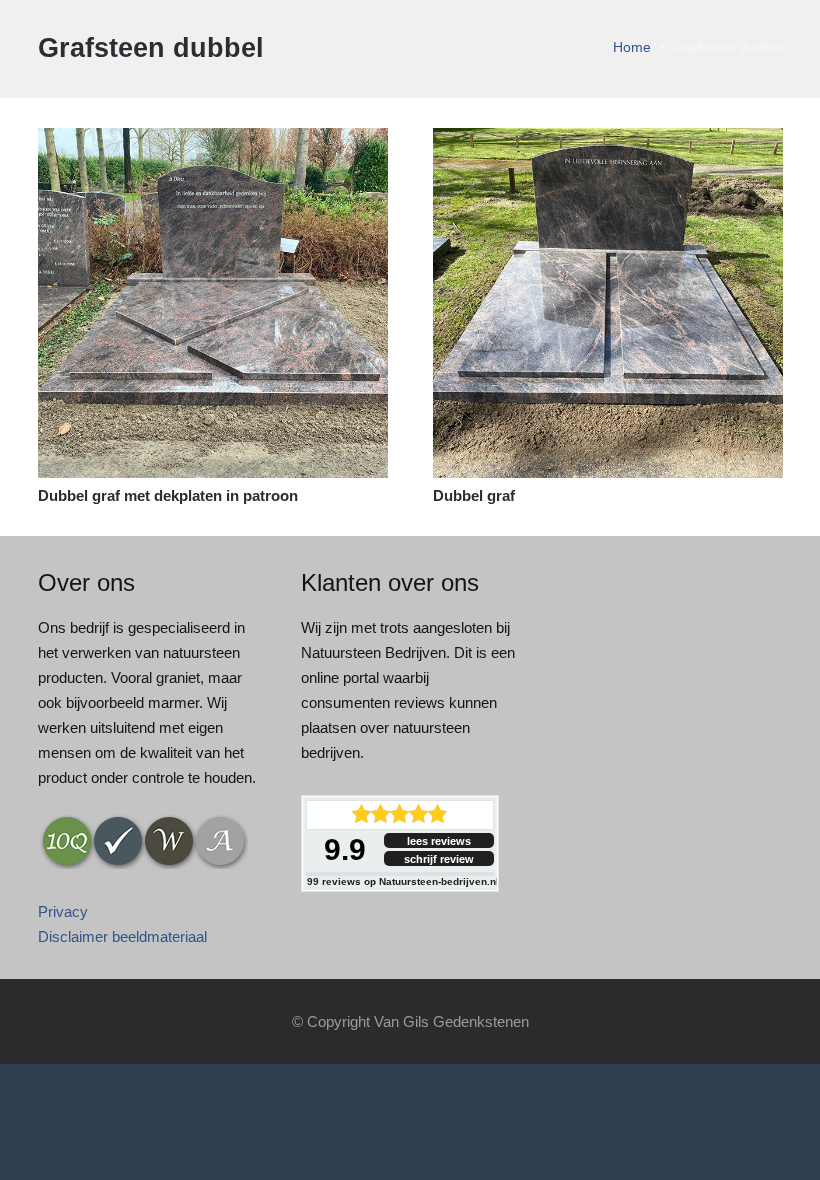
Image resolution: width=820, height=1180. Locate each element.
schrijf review (439, 859)
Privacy (63, 911)
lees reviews (439, 841)
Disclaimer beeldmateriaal (122, 936)
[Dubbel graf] (608, 140)
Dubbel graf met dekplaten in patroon (168, 495)
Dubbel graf (474, 495)
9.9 (345, 849)
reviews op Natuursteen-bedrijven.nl (403, 881)
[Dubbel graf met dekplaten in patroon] (213, 140)
